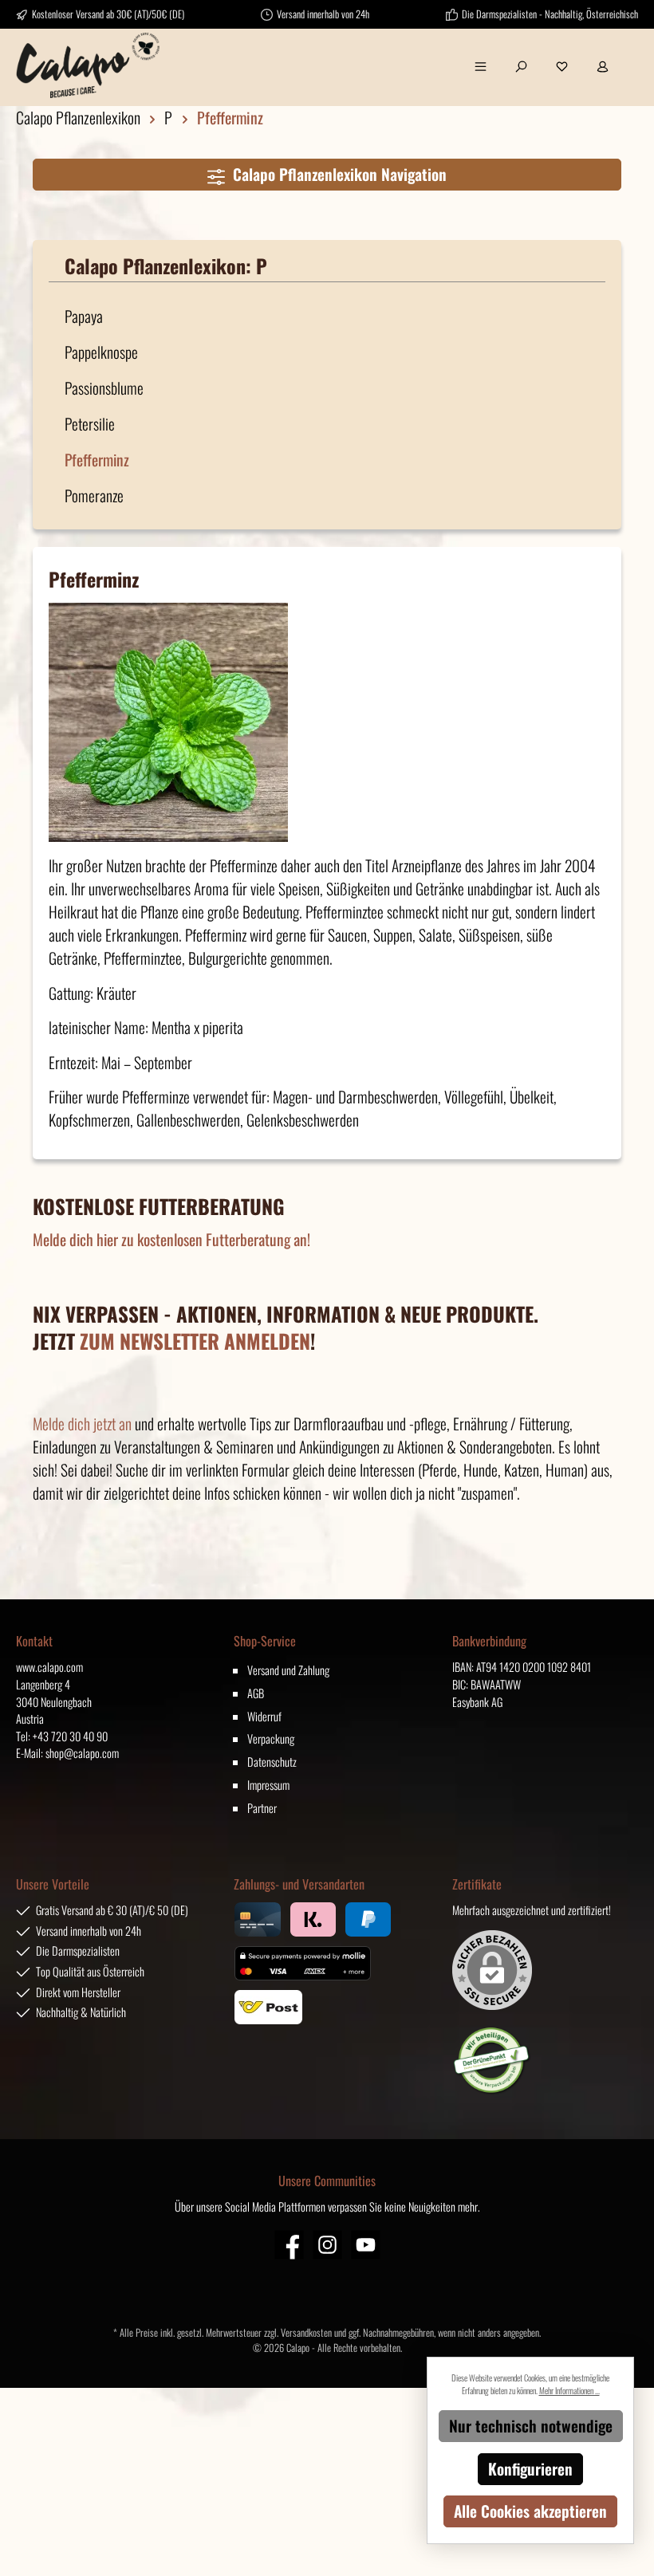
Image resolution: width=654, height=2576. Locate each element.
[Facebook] (289, 2245)
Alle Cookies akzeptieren (530, 2511)
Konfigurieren (530, 2469)
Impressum (268, 1785)
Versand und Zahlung (288, 1670)
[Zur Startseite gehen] (88, 65)
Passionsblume (104, 388)
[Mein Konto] (603, 65)
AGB (256, 1693)
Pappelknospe (101, 352)
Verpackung (271, 1738)
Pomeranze (94, 496)
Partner (262, 1808)
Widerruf (264, 1716)
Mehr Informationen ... (569, 2390)
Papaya (84, 316)
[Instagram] (327, 2245)
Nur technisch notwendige (531, 2426)
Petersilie (90, 424)
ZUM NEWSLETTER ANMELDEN (195, 1341)
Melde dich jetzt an (82, 1424)
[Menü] (481, 65)
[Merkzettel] (562, 65)
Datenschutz (272, 1762)
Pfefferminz (97, 460)
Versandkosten (306, 2332)
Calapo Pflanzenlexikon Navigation (336, 174)
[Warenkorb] (632, 57)
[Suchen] (521, 65)
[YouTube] (366, 2245)
